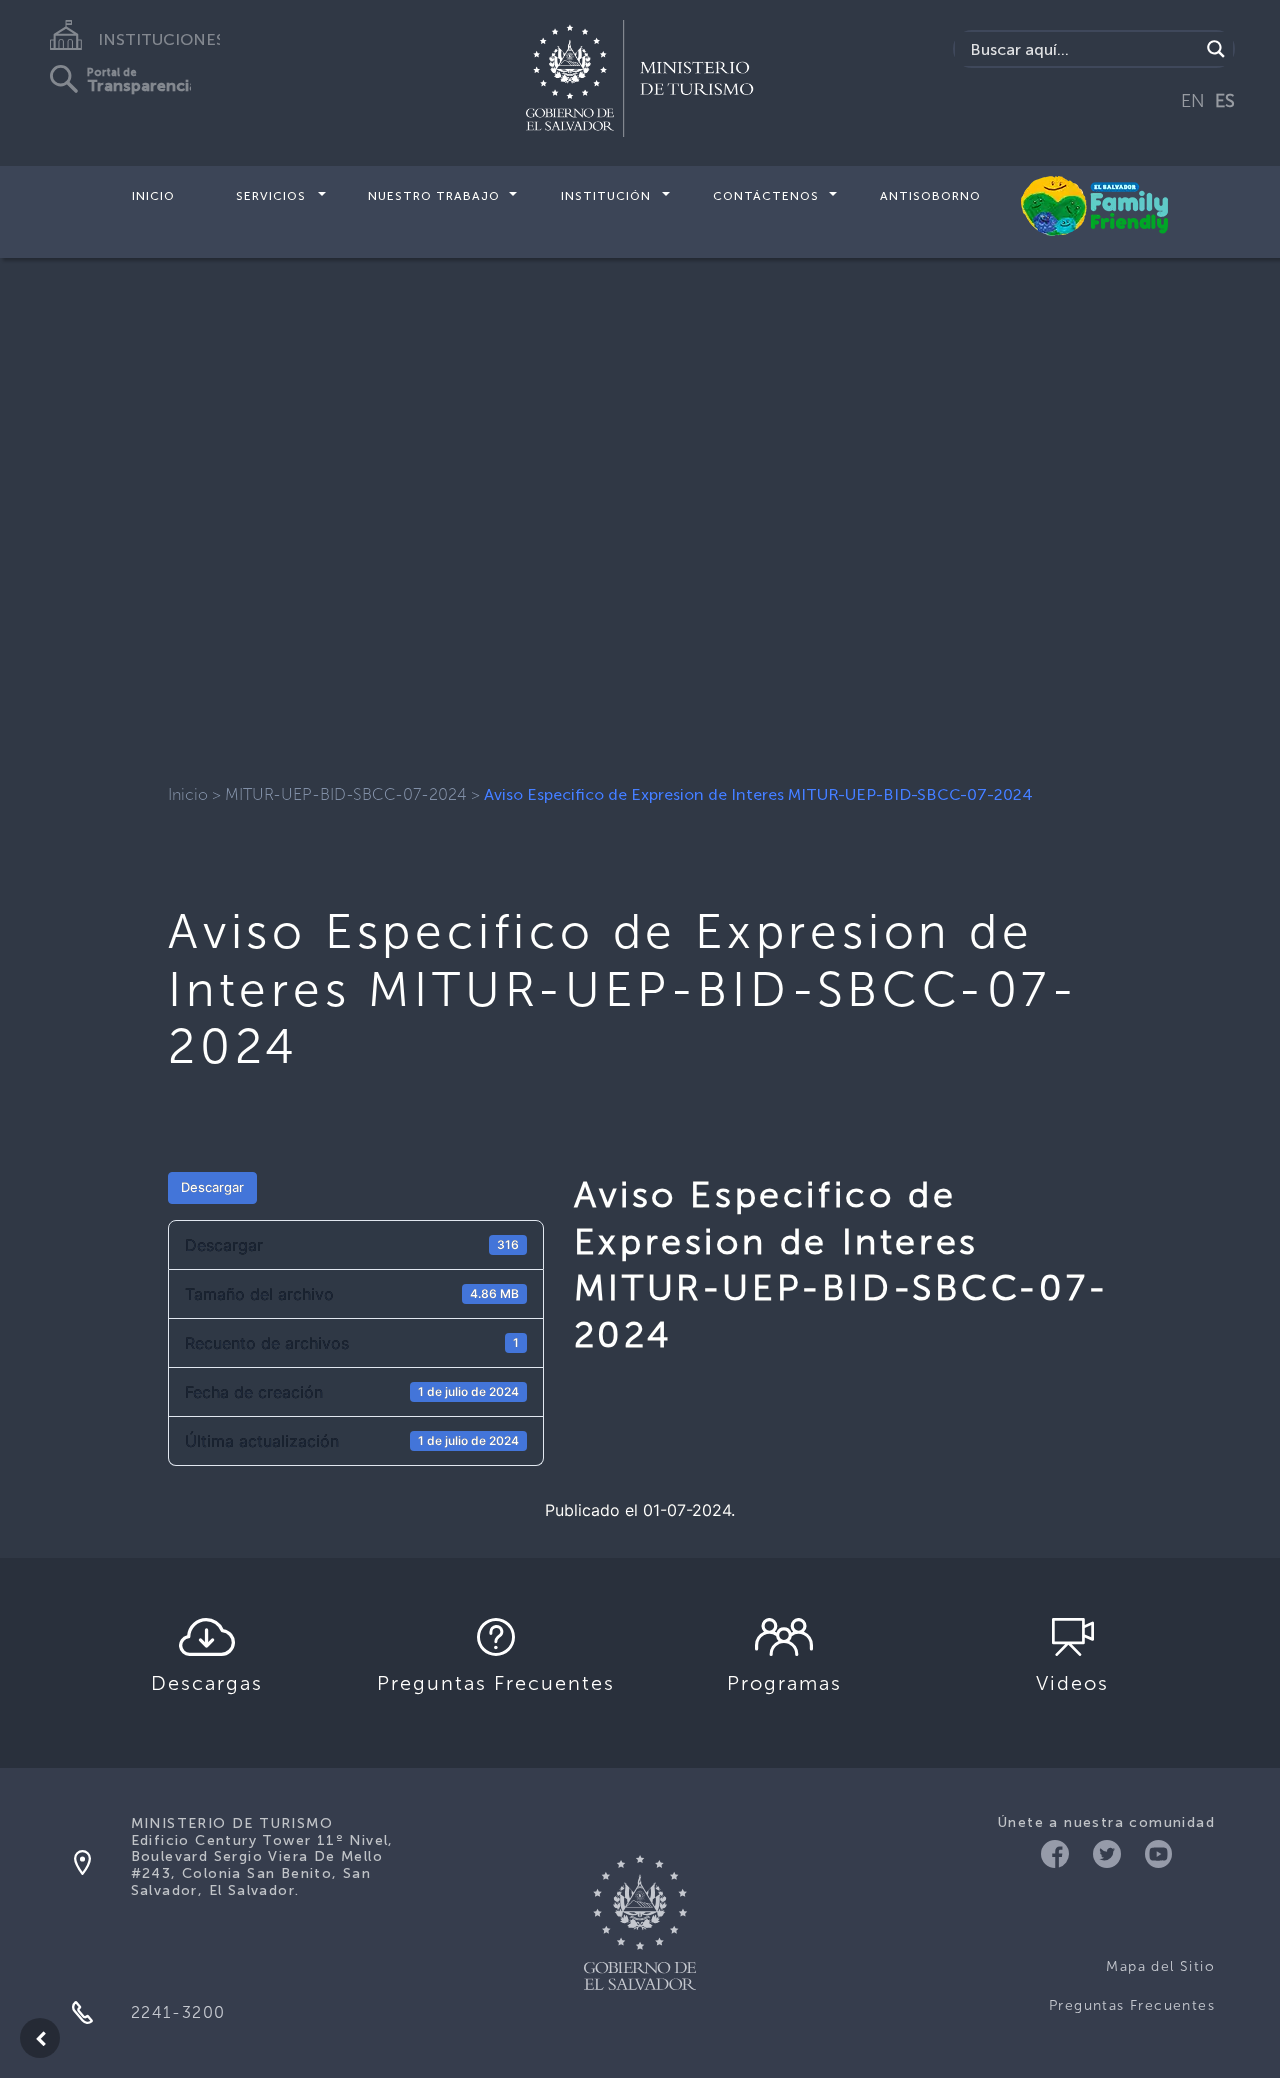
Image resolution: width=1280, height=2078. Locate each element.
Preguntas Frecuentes (1132, 2005)
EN (1193, 101)
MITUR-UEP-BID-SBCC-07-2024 (346, 794)
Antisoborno (930, 196)
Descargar (212, 1187)
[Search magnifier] (1216, 49)
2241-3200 (178, 2012)
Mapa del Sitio (1160, 1966)
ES (1225, 101)
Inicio (153, 196)
